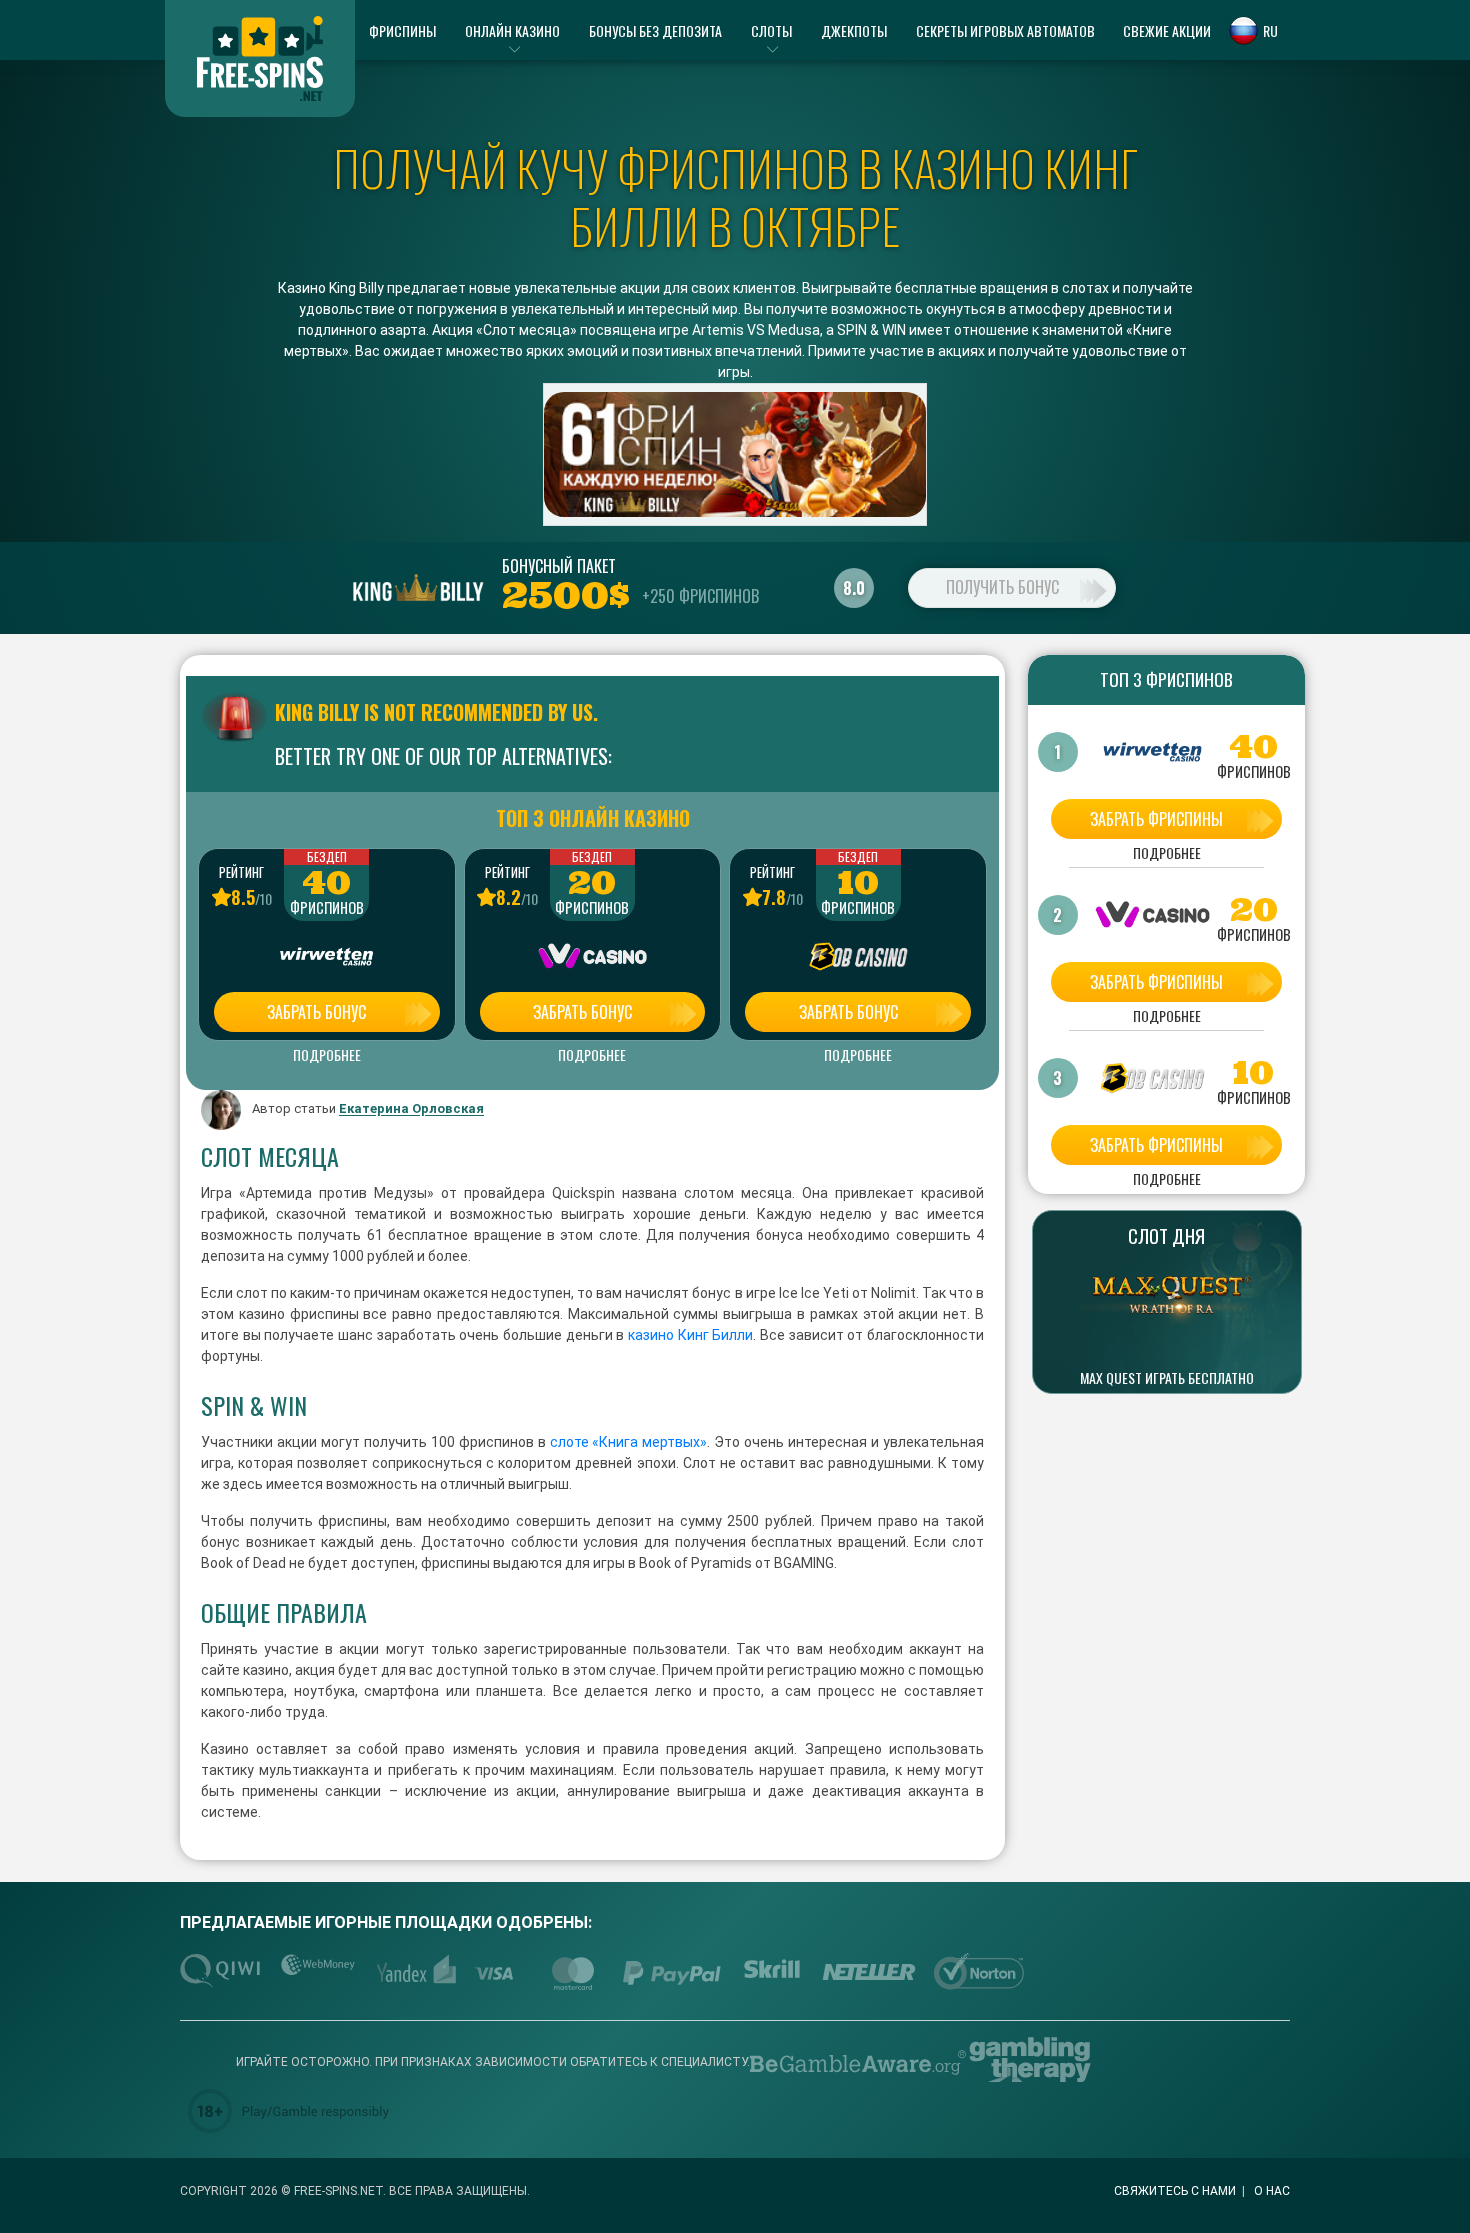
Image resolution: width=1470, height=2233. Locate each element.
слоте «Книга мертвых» (627, 1442)
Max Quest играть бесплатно (1167, 1378)
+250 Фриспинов (700, 596)
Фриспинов (327, 908)
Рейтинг (241, 872)
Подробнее (327, 1055)
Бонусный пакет (559, 566)
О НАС (1272, 2191)
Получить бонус (1002, 587)
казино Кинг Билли (688, 1335)
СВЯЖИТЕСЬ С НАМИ (1175, 2191)
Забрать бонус (316, 1012)
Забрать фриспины (1156, 819)
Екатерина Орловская (411, 1109)
